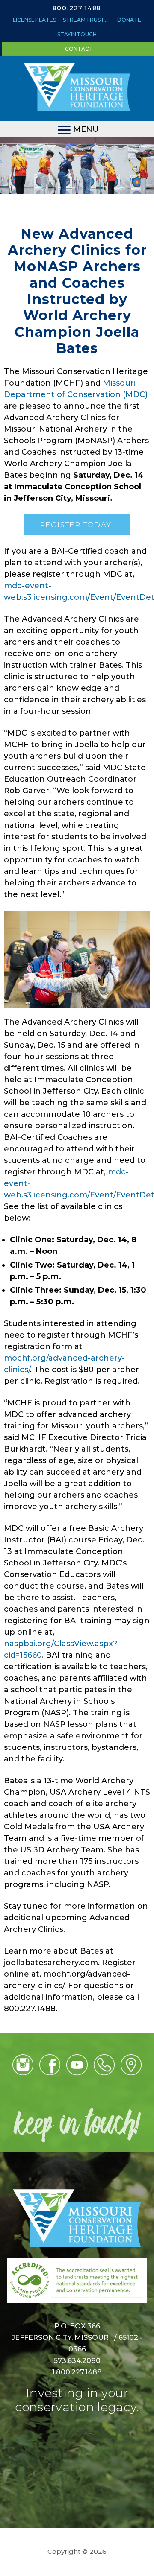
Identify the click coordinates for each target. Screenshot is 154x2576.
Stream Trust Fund (88, 20)
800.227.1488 (77, 8)
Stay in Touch (77, 34)
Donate (129, 20)
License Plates (34, 20)
